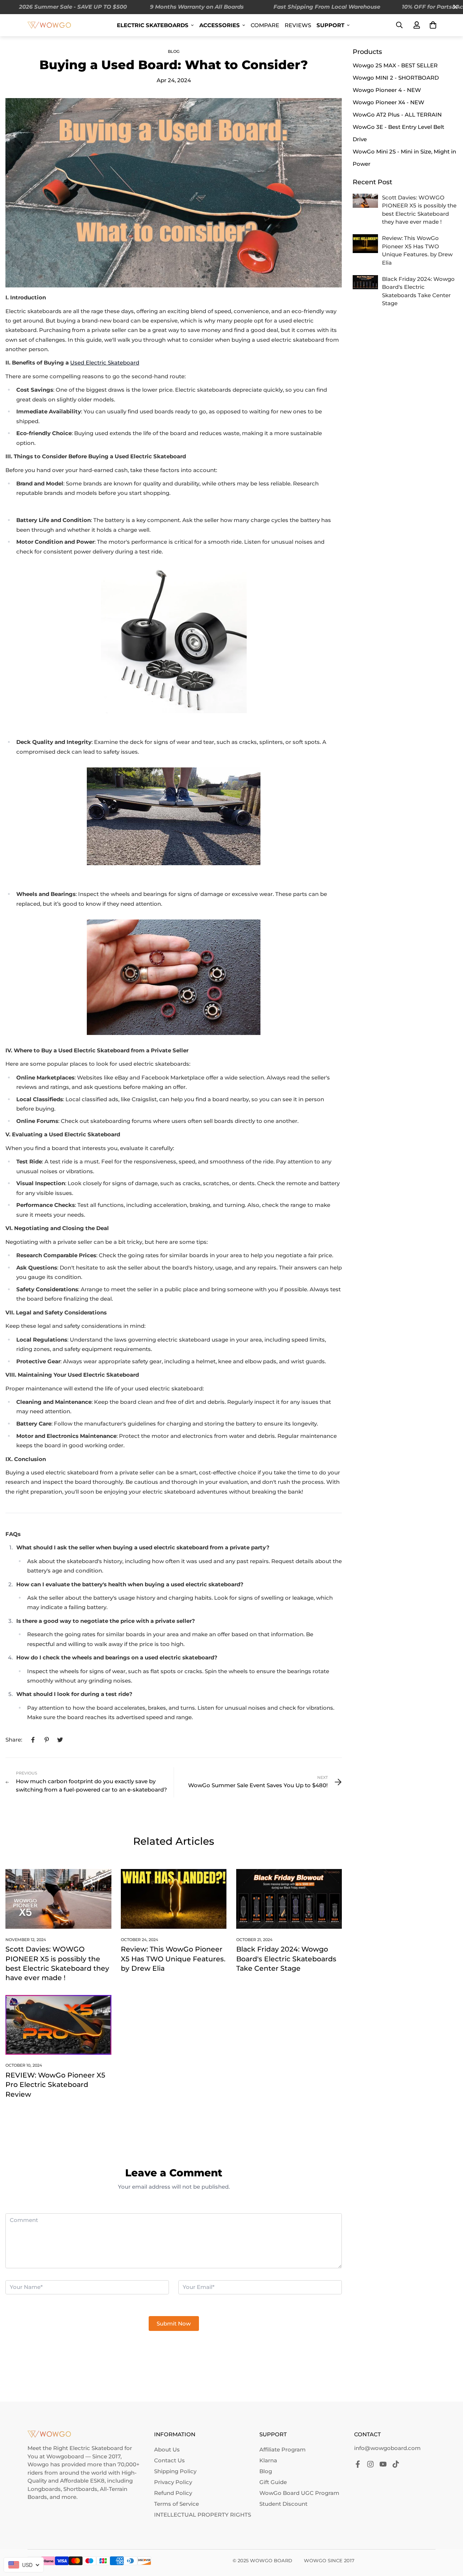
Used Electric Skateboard (105, 363)
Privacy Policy (173, 2482)
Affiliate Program (283, 2449)
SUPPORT (330, 25)
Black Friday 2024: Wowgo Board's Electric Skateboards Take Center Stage (286, 1959)
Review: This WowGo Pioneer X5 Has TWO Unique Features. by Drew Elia (173, 1959)
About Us (167, 2449)
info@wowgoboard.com (387, 2448)
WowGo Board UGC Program (299, 2493)
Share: (14, 1740)
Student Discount (283, 2504)
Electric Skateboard (96, 2448)
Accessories (220, 25)
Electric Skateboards (153, 25)
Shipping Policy (175, 2471)
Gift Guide (273, 2482)
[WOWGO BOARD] (49, 25)
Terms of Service (177, 2504)
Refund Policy (173, 2493)
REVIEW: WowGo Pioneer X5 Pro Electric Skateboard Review (55, 2085)
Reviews (298, 25)
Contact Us (169, 2460)
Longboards (44, 2489)
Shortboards (80, 2489)
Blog (174, 51)
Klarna (268, 2460)
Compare (265, 25)
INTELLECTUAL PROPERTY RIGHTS (203, 2515)
